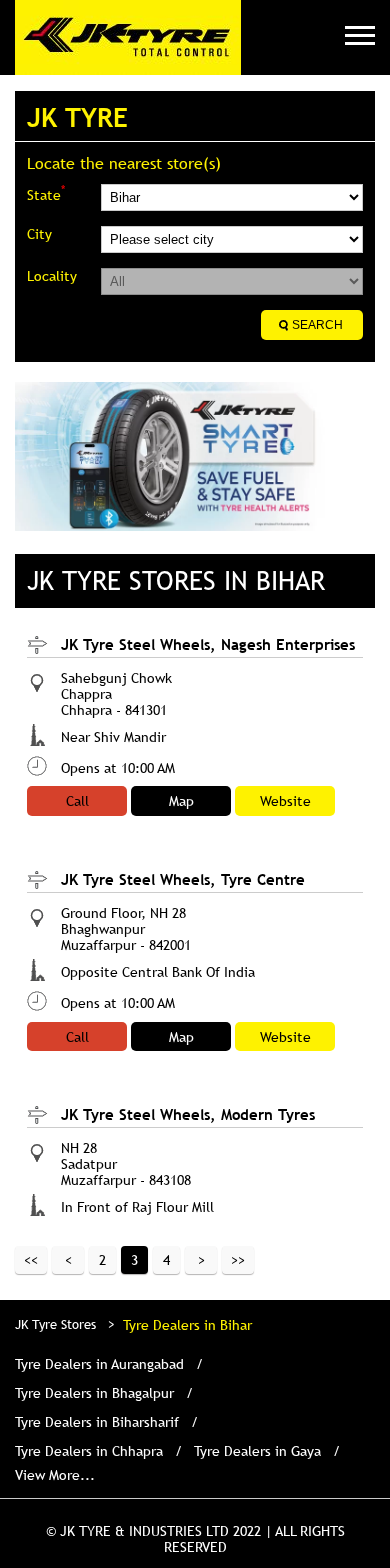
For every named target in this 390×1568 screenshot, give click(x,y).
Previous (68, 1260)
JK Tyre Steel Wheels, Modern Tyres (188, 1114)
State (46, 193)
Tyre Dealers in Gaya (257, 1451)
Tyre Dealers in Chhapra (89, 1451)
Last (238, 1260)
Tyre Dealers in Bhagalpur (94, 1393)
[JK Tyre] (128, 37)
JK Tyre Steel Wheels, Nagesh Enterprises (208, 644)
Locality (52, 276)
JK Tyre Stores (57, 1324)
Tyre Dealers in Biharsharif (97, 1422)
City (39, 234)
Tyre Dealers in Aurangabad (99, 1364)
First (31, 1260)
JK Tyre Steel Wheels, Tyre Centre (183, 879)
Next (201, 1260)
